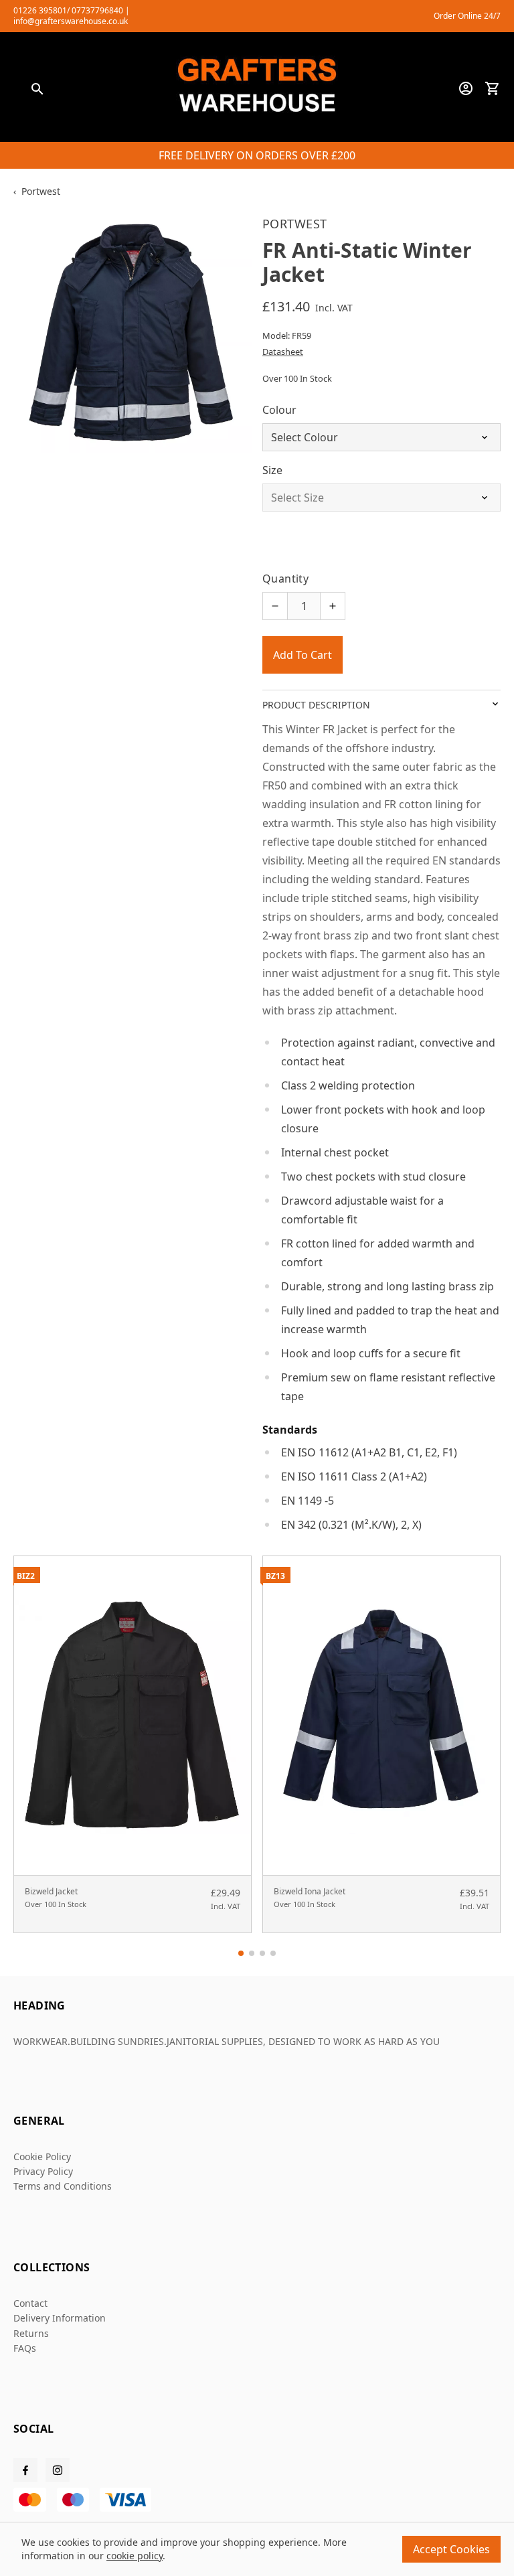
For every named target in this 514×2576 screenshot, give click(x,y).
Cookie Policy (42, 2156)
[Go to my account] (466, 88)
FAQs (25, 2348)
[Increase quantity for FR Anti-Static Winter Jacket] (333, 606)
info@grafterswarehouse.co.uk (71, 21)
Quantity (285, 579)
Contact (30, 2303)
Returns (31, 2333)
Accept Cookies (451, 2549)
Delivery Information (60, 2318)
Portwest (41, 191)
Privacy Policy (43, 2171)
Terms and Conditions (63, 2186)
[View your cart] (493, 88)
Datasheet (283, 352)
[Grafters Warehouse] (257, 88)
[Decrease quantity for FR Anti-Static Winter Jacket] (275, 606)
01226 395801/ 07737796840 (68, 10)
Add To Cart (303, 655)
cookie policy (135, 2556)
